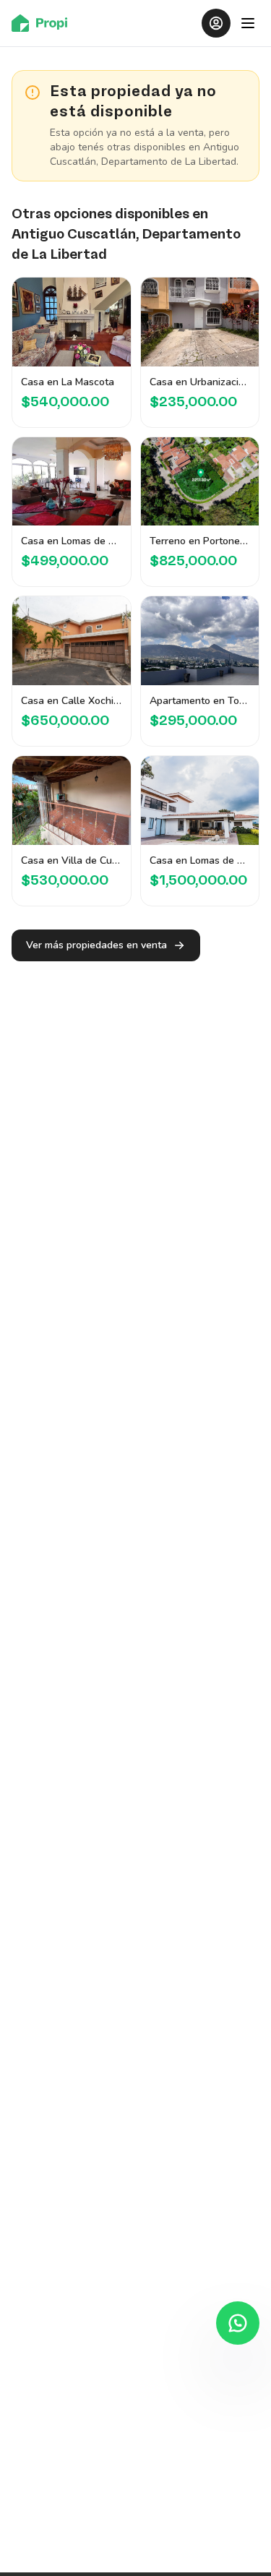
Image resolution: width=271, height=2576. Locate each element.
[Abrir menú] (248, 23)
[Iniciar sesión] (216, 23)
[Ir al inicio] (44, 23)
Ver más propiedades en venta (96, 945)
